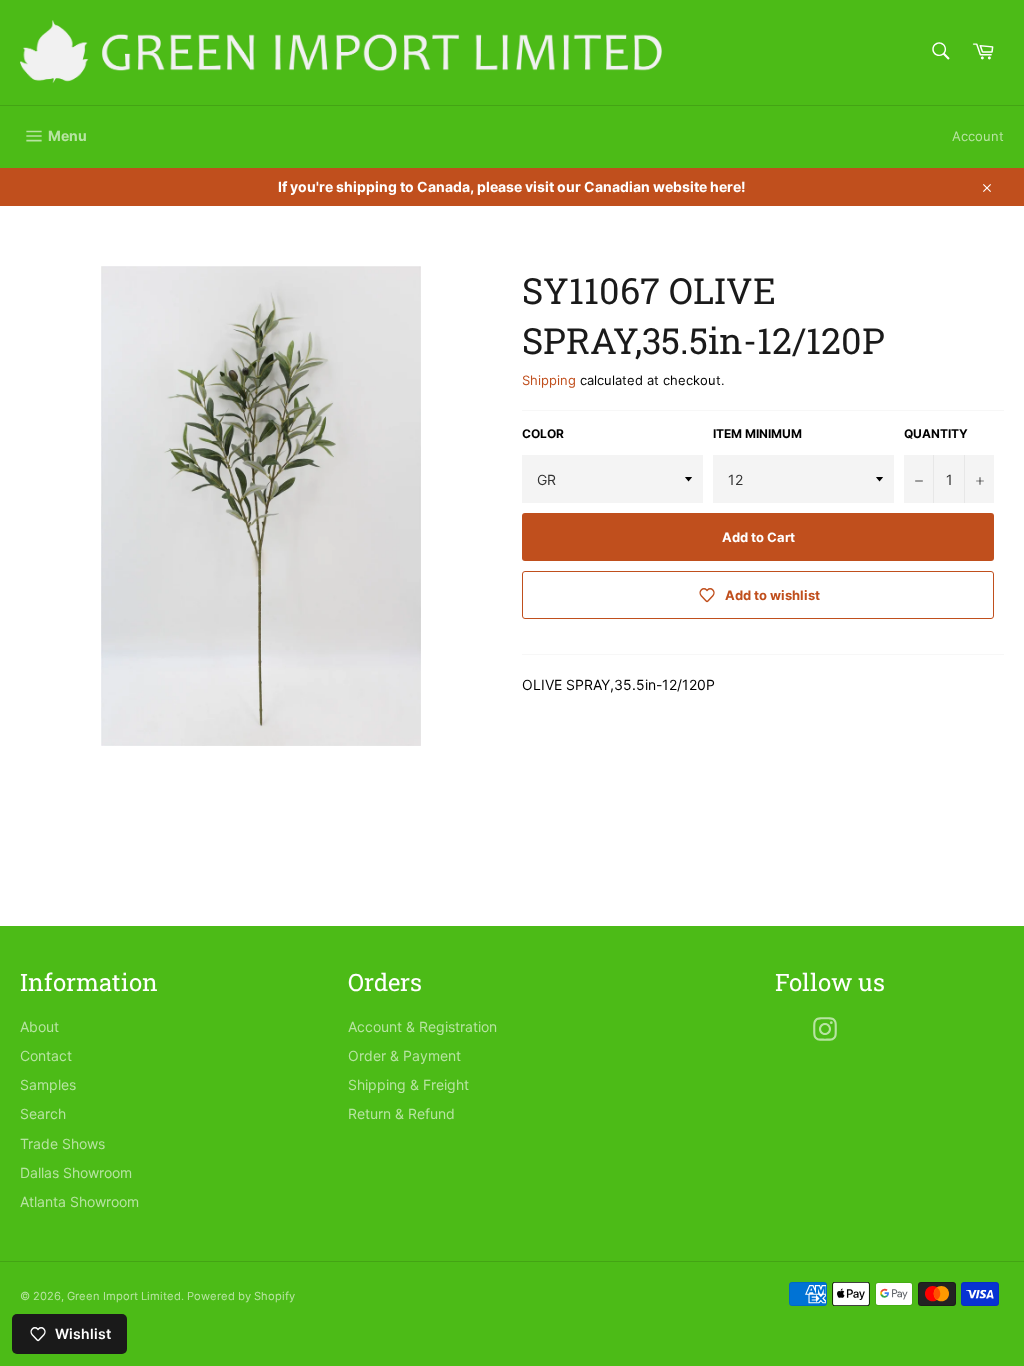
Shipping (549, 380)
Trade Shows (62, 1143)
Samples (48, 1084)
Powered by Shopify (241, 1296)
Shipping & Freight (408, 1084)
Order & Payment (404, 1055)
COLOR (543, 433)
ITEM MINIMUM (757, 433)
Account (978, 136)
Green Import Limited (124, 1296)
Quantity (936, 433)
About (39, 1026)
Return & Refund (401, 1113)
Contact (46, 1055)
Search (43, 1113)
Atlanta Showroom (79, 1201)
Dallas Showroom (76, 1172)
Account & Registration (422, 1026)
